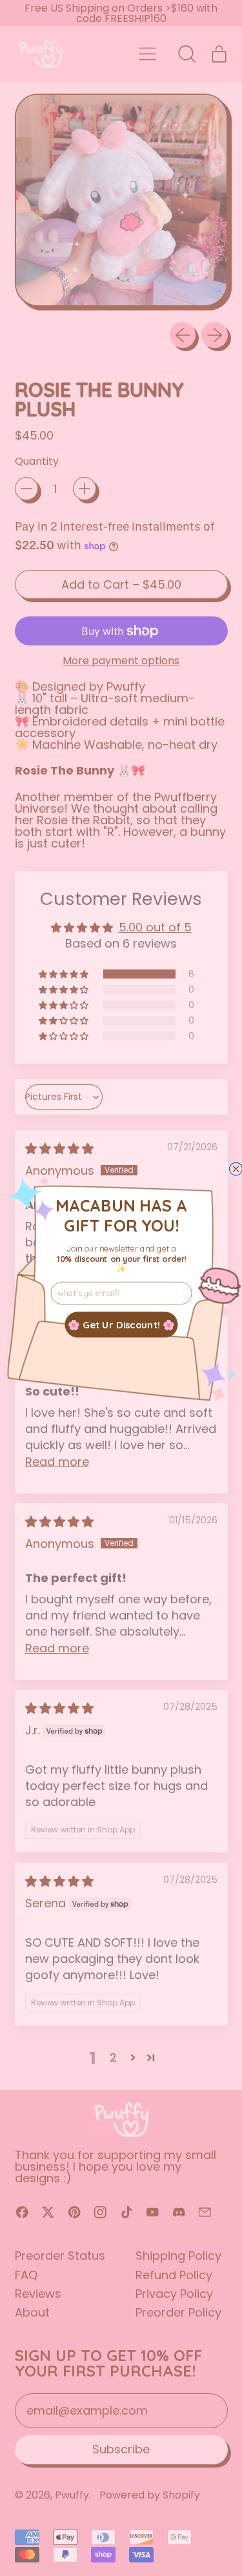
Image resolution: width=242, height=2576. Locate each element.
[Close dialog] (236, 1169)
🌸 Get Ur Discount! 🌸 (121, 1324)
